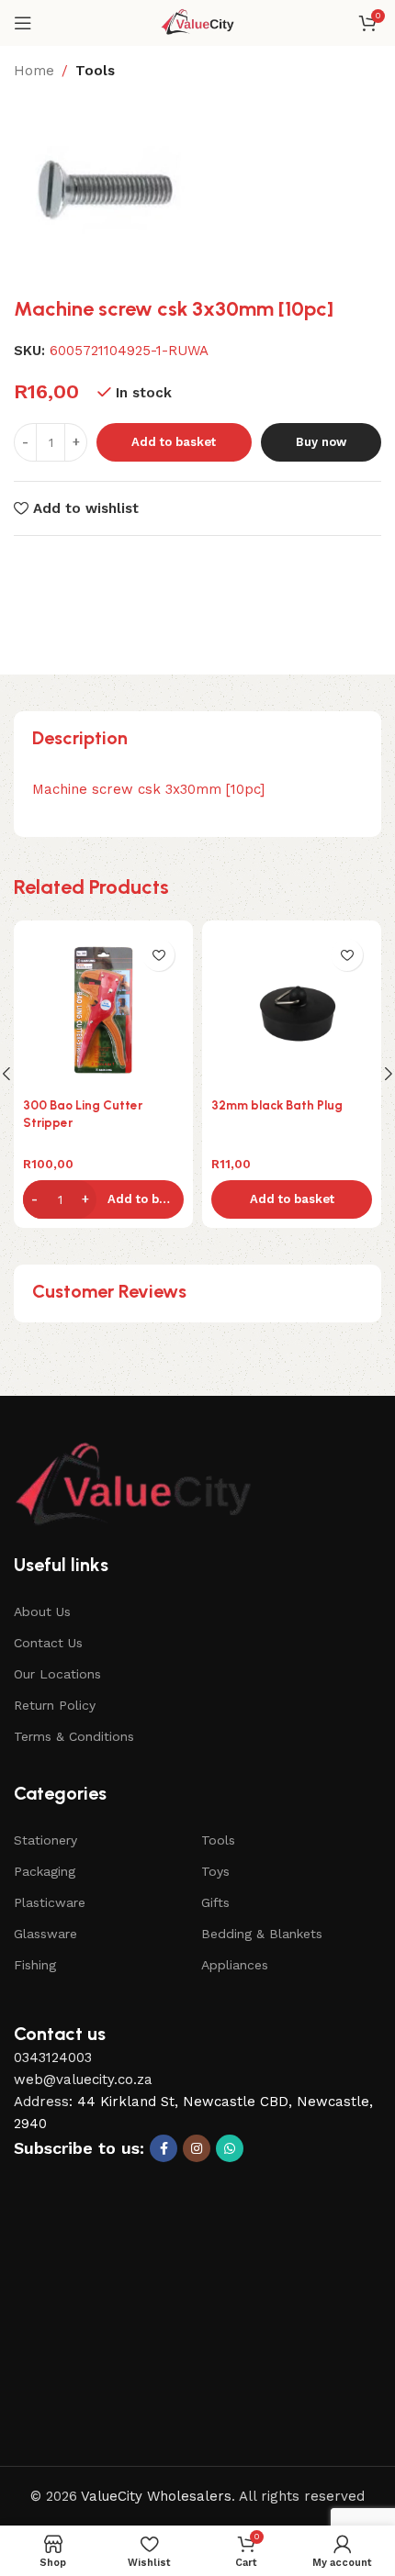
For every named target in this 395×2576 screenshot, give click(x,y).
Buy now (321, 442)
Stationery (45, 1840)
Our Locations (57, 1674)
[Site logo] (198, 22)
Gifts (215, 1902)
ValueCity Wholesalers (156, 2496)
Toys (215, 1871)
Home (34, 71)
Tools (95, 71)
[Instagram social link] (197, 2148)
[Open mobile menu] (23, 23)
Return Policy (55, 1705)
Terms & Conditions (74, 1736)
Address (41, 2102)
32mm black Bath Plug (277, 1105)
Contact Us (48, 1643)
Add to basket (174, 442)
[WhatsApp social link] (230, 2148)
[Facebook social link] (164, 2148)
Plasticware (50, 1902)
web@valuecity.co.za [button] (83, 2080)
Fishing (35, 1965)
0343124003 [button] (53, 2057)
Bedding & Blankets (262, 1934)
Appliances (235, 1965)
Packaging (45, 1871)
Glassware (45, 1934)
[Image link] (133, 1486)
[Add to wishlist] (158, 955)
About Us (42, 1611)
